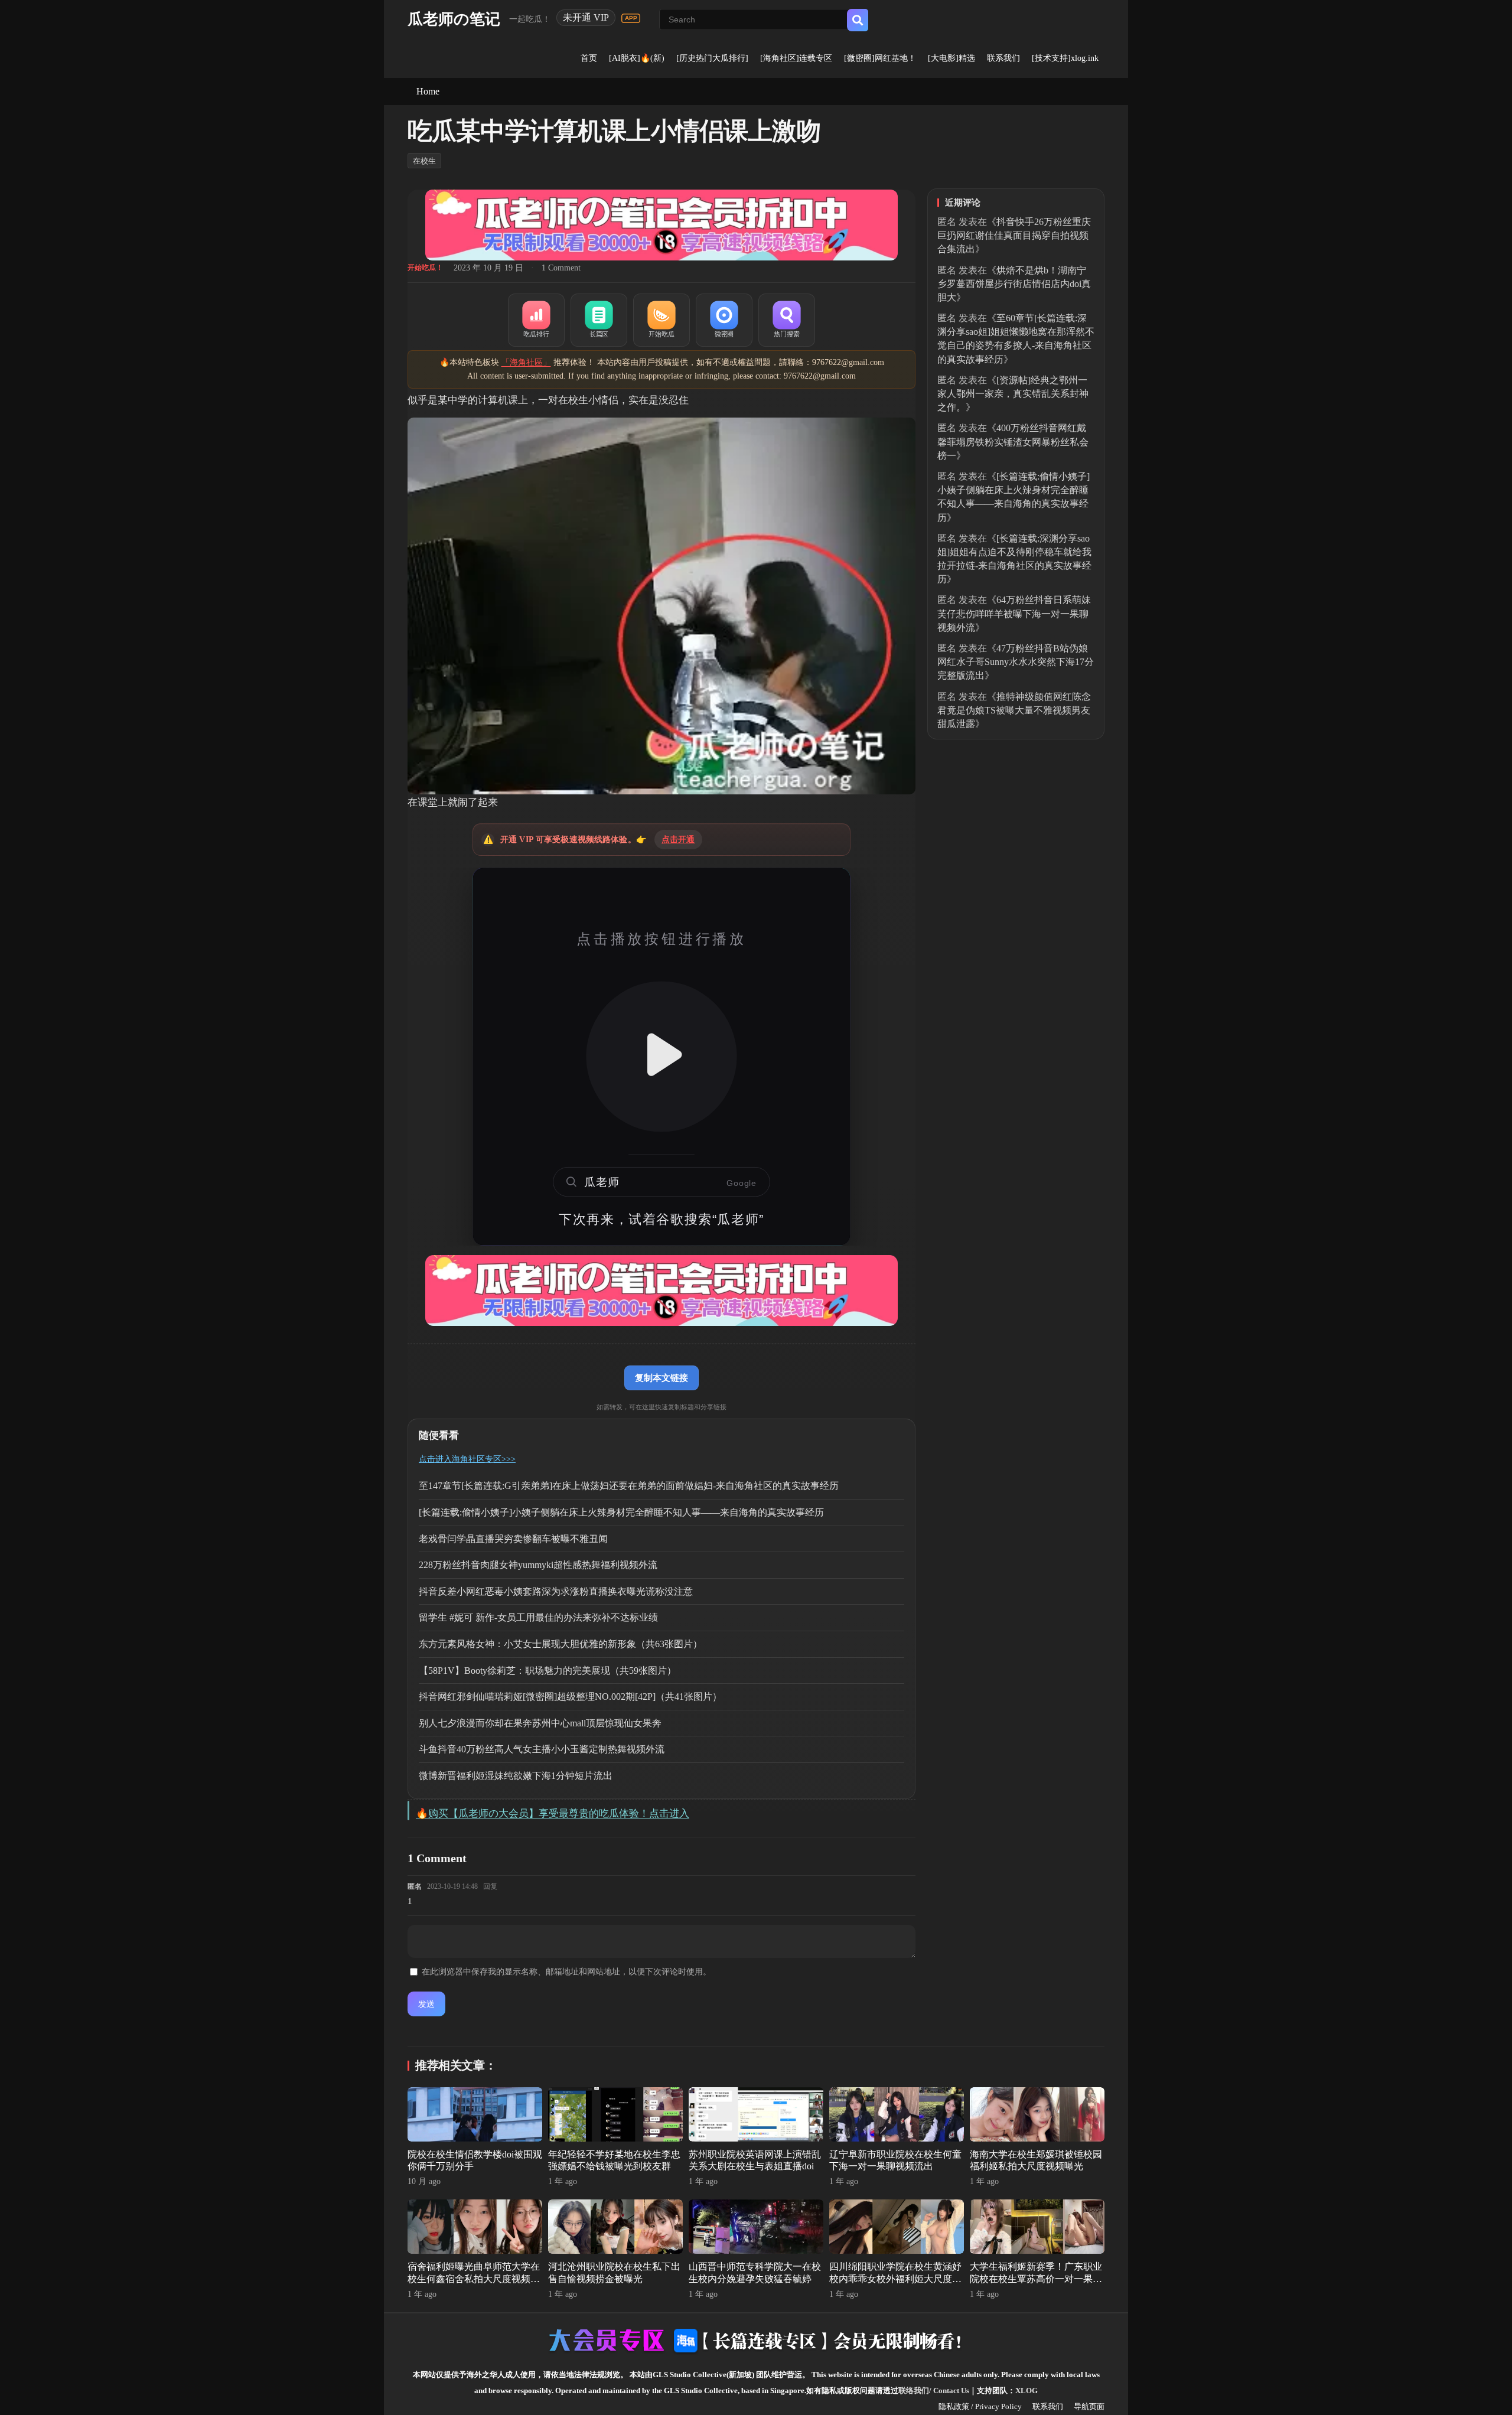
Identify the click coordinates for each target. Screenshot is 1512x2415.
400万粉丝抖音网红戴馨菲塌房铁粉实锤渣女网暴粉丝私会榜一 (1013, 441)
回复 (490, 1886)
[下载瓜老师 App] (631, 18)
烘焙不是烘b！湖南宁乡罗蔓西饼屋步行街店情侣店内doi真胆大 (1014, 284)
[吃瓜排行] (536, 320)
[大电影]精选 (951, 58)
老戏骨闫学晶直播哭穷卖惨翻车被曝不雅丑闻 (513, 1539)
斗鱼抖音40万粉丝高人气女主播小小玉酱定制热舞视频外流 (542, 1749)
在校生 (424, 161)
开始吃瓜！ (425, 268)
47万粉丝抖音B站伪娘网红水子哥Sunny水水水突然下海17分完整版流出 (1016, 662)
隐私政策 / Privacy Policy (980, 2406)
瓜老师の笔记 (454, 19)
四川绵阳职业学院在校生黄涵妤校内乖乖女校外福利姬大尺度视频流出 (895, 2279)
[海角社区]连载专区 (796, 58)
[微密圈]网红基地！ (880, 58)
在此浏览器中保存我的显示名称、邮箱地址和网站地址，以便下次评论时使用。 (566, 1972)
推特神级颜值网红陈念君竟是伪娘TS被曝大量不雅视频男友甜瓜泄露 (1014, 710)
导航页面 (1089, 2406)
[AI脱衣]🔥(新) (637, 58)
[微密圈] (724, 320)
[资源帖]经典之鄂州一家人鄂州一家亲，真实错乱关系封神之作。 (1013, 394)
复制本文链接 (661, 1378)
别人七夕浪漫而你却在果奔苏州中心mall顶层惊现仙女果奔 (540, 1723)
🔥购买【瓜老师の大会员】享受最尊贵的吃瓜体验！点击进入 (553, 1813)
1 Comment (561, 268)
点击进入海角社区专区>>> (467, 1459)
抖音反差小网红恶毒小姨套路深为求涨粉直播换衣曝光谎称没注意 (556, 1591)
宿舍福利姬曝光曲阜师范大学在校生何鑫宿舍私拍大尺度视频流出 (474, 2279)
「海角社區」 (526, 362)
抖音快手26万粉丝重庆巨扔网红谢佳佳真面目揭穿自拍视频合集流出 (1014, 235)
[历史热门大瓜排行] (712, 58)
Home (428, 91)
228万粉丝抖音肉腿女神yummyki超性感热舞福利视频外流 (538, 1565)
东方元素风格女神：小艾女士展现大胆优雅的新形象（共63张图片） (561, 1644)
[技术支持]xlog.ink (1065, 58)
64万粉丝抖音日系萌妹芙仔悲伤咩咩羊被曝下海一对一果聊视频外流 (1014, 613)
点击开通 (678, 840)
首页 (589, 58)
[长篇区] (599, 320)
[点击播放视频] (661, 1057)
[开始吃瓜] (661, 320)
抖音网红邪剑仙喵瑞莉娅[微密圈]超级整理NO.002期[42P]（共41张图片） (570, 1697)
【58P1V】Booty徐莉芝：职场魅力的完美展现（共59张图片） (548, 1671)
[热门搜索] (787, 320)
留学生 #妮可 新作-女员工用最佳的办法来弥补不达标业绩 (538, 1617)
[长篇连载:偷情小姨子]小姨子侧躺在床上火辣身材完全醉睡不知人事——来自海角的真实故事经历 (621, 1512)
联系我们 (1003, 58)
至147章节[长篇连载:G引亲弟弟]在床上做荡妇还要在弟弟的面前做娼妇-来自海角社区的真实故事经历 (629, 1486)
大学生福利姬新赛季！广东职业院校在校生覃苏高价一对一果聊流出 (1036, 2279)
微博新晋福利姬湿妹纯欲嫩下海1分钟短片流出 (516, 1776)
